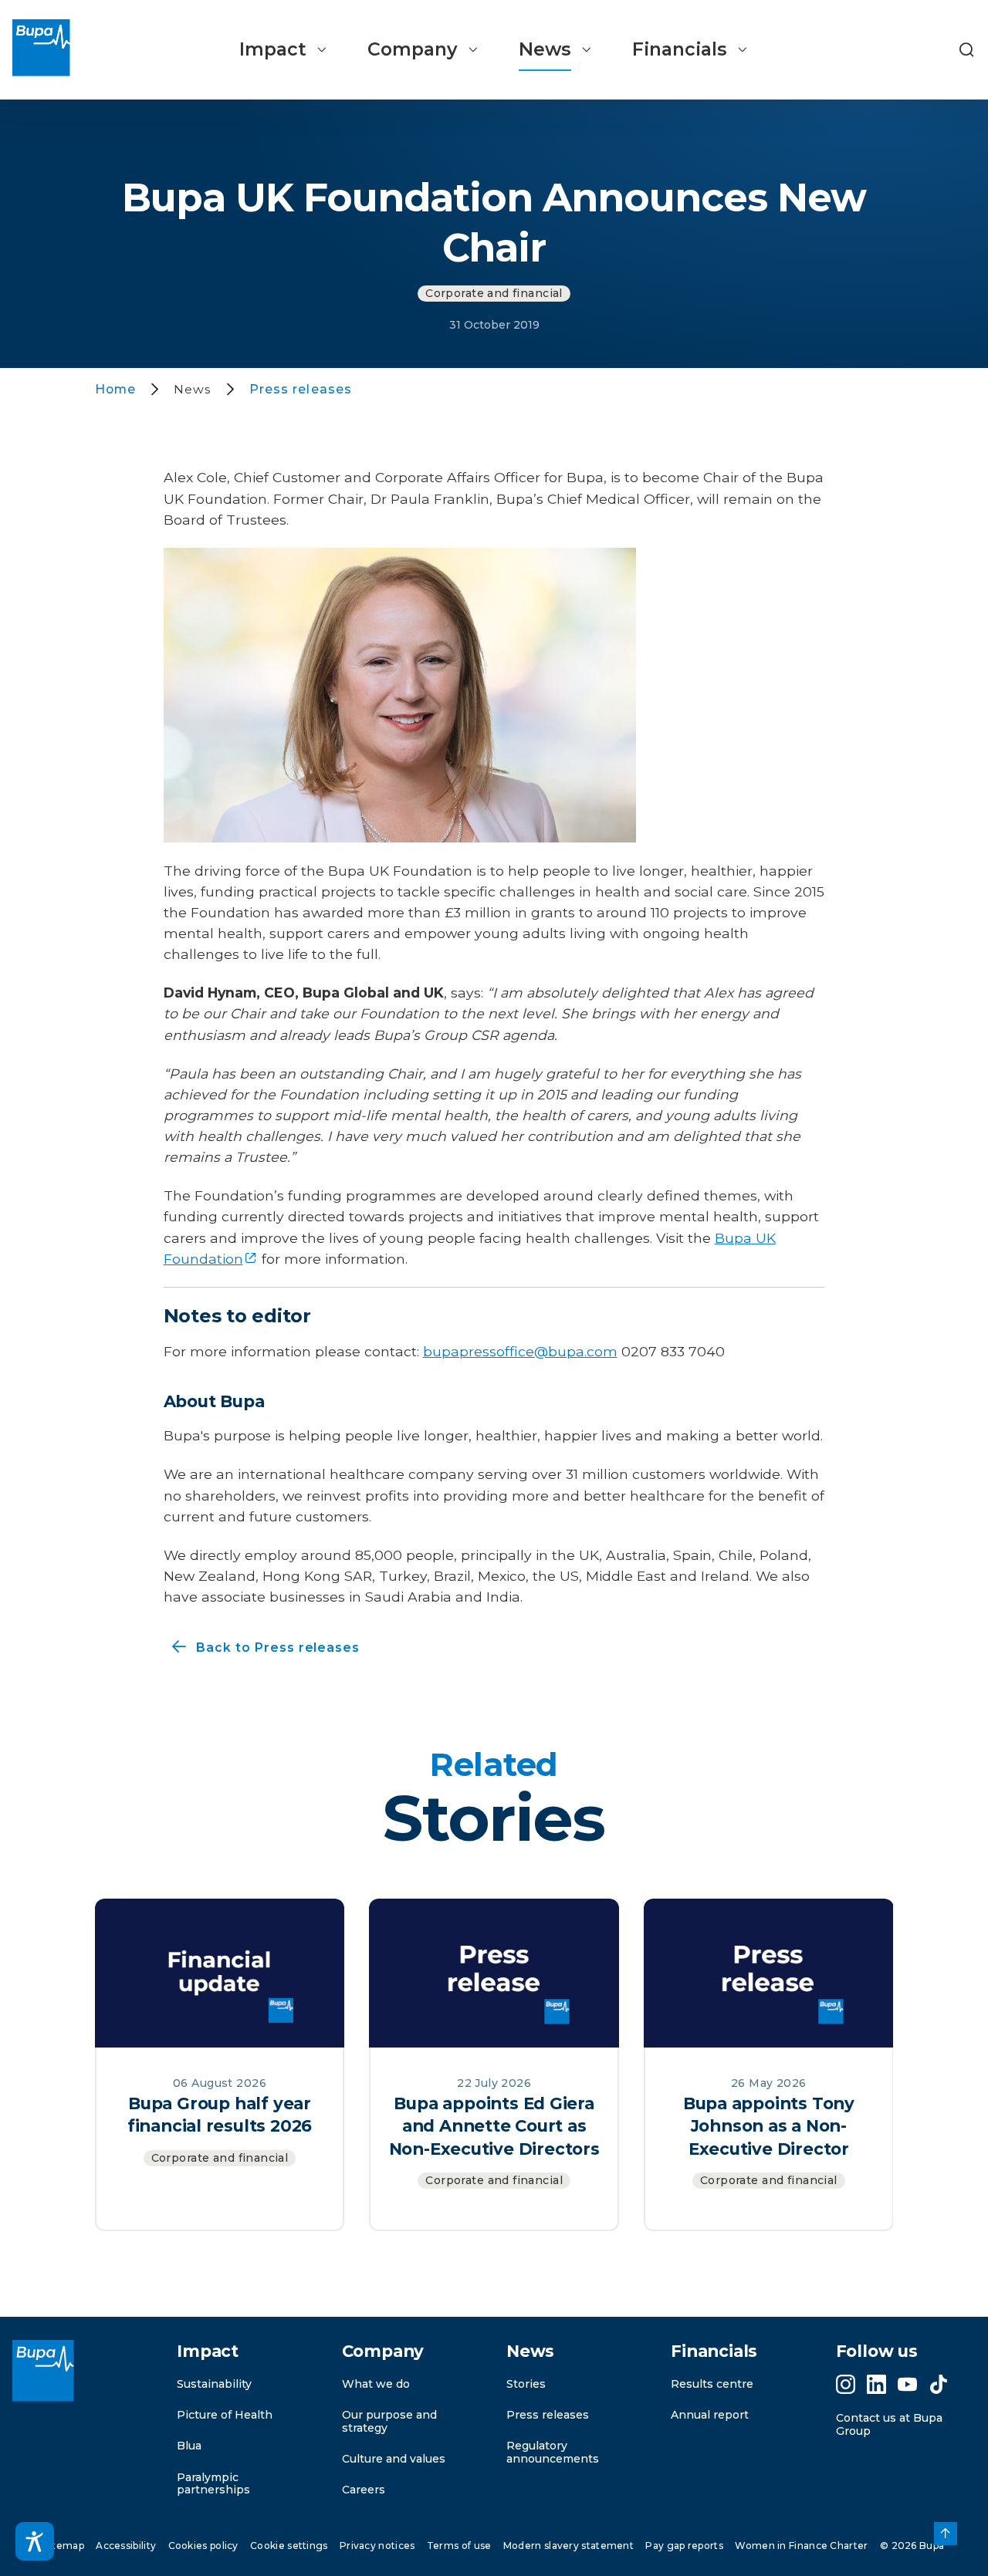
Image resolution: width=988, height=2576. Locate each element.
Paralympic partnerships (213, 2484)
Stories (526, 2384)
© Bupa (912, 2546)
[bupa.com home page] (41, 50)
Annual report (710, 2415)
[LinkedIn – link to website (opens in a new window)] (876, 2384)
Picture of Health (225, 2415)
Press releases (548, 2415)
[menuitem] (284, 50)
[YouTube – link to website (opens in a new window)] (907, 2384)
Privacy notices (377, 2546)
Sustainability (214, 2384)
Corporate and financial (494, 293)
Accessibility (126, 2546)
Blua (189, 2446)
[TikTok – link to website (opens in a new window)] (939, 2384)
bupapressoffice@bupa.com (520, 1351)
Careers (364, 2490)
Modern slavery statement (568, 2546)
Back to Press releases (262, 1648)
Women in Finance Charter (801, 2546)
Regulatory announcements (553, 2452)
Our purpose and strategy (389, 2421)
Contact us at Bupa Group (889, 2424)
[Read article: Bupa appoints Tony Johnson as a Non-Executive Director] (769, 1972)
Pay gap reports (684, 2546)
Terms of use (459, 2546)
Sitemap (64, 2546)
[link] (946, 2534)
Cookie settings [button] (289, 2546)
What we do (376, 2384)
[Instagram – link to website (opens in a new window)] (846, 2384)
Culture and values (394, 2459)
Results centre (712, 2384)
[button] (966, 50)
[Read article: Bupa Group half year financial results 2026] (220, 1972)
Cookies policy (203, 2546)
